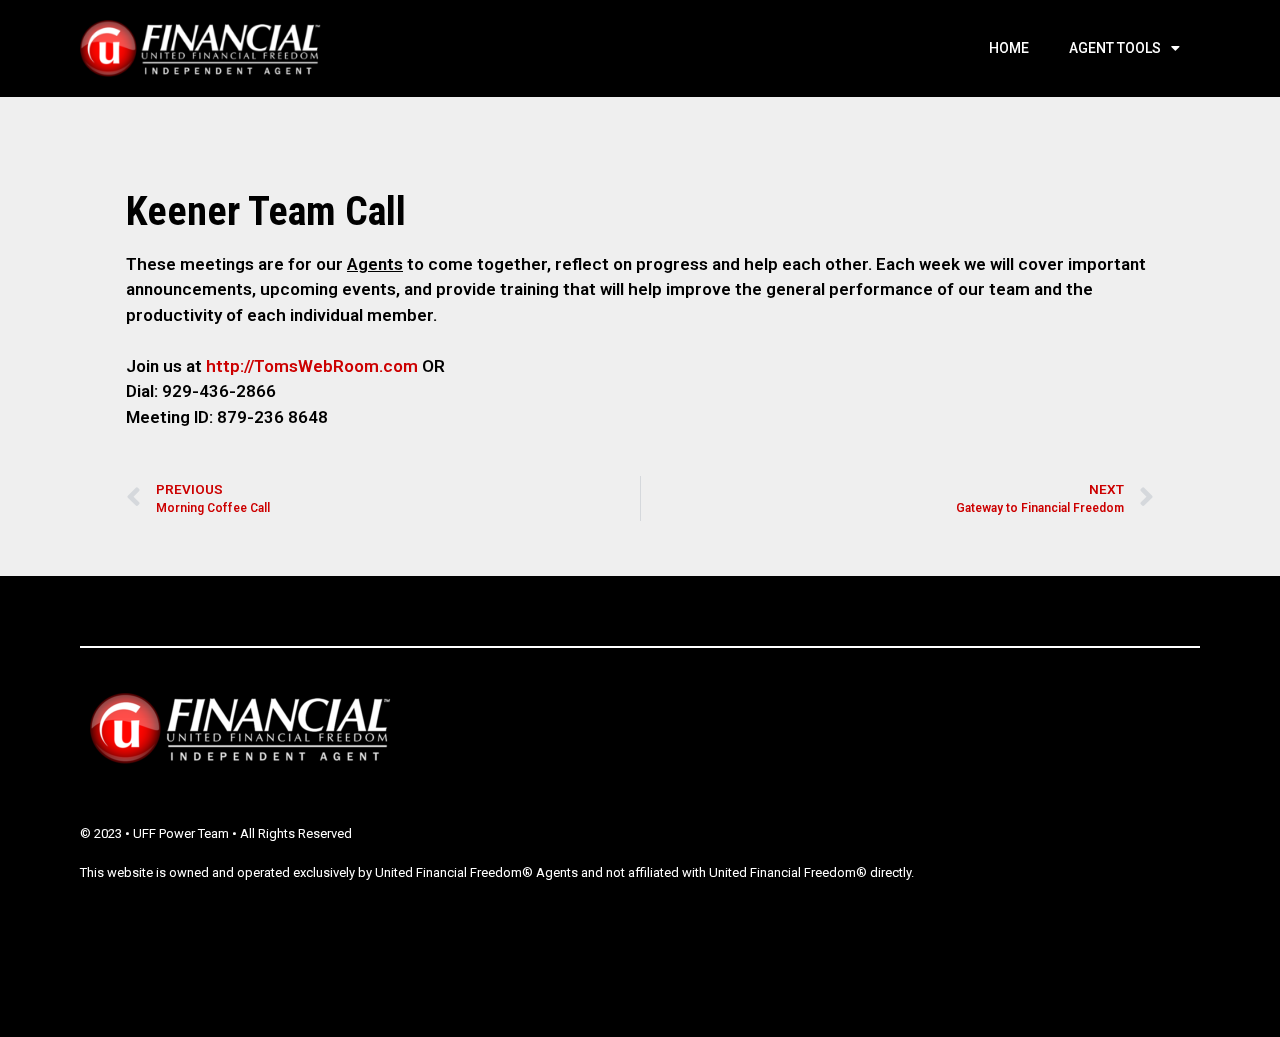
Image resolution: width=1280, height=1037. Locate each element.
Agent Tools (1115, 48)
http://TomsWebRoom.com (312, 366)
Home (1009, 48)
